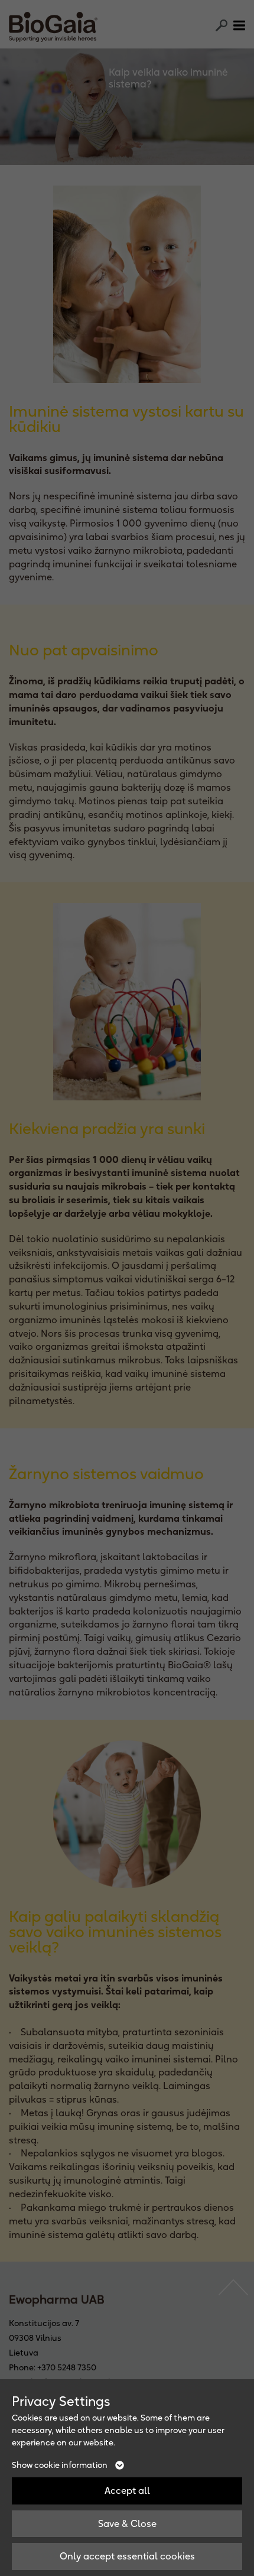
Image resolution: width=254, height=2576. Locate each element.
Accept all (127, 2490)
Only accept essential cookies (127, 2556)
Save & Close (127, 2523)
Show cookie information (61, 2465)
